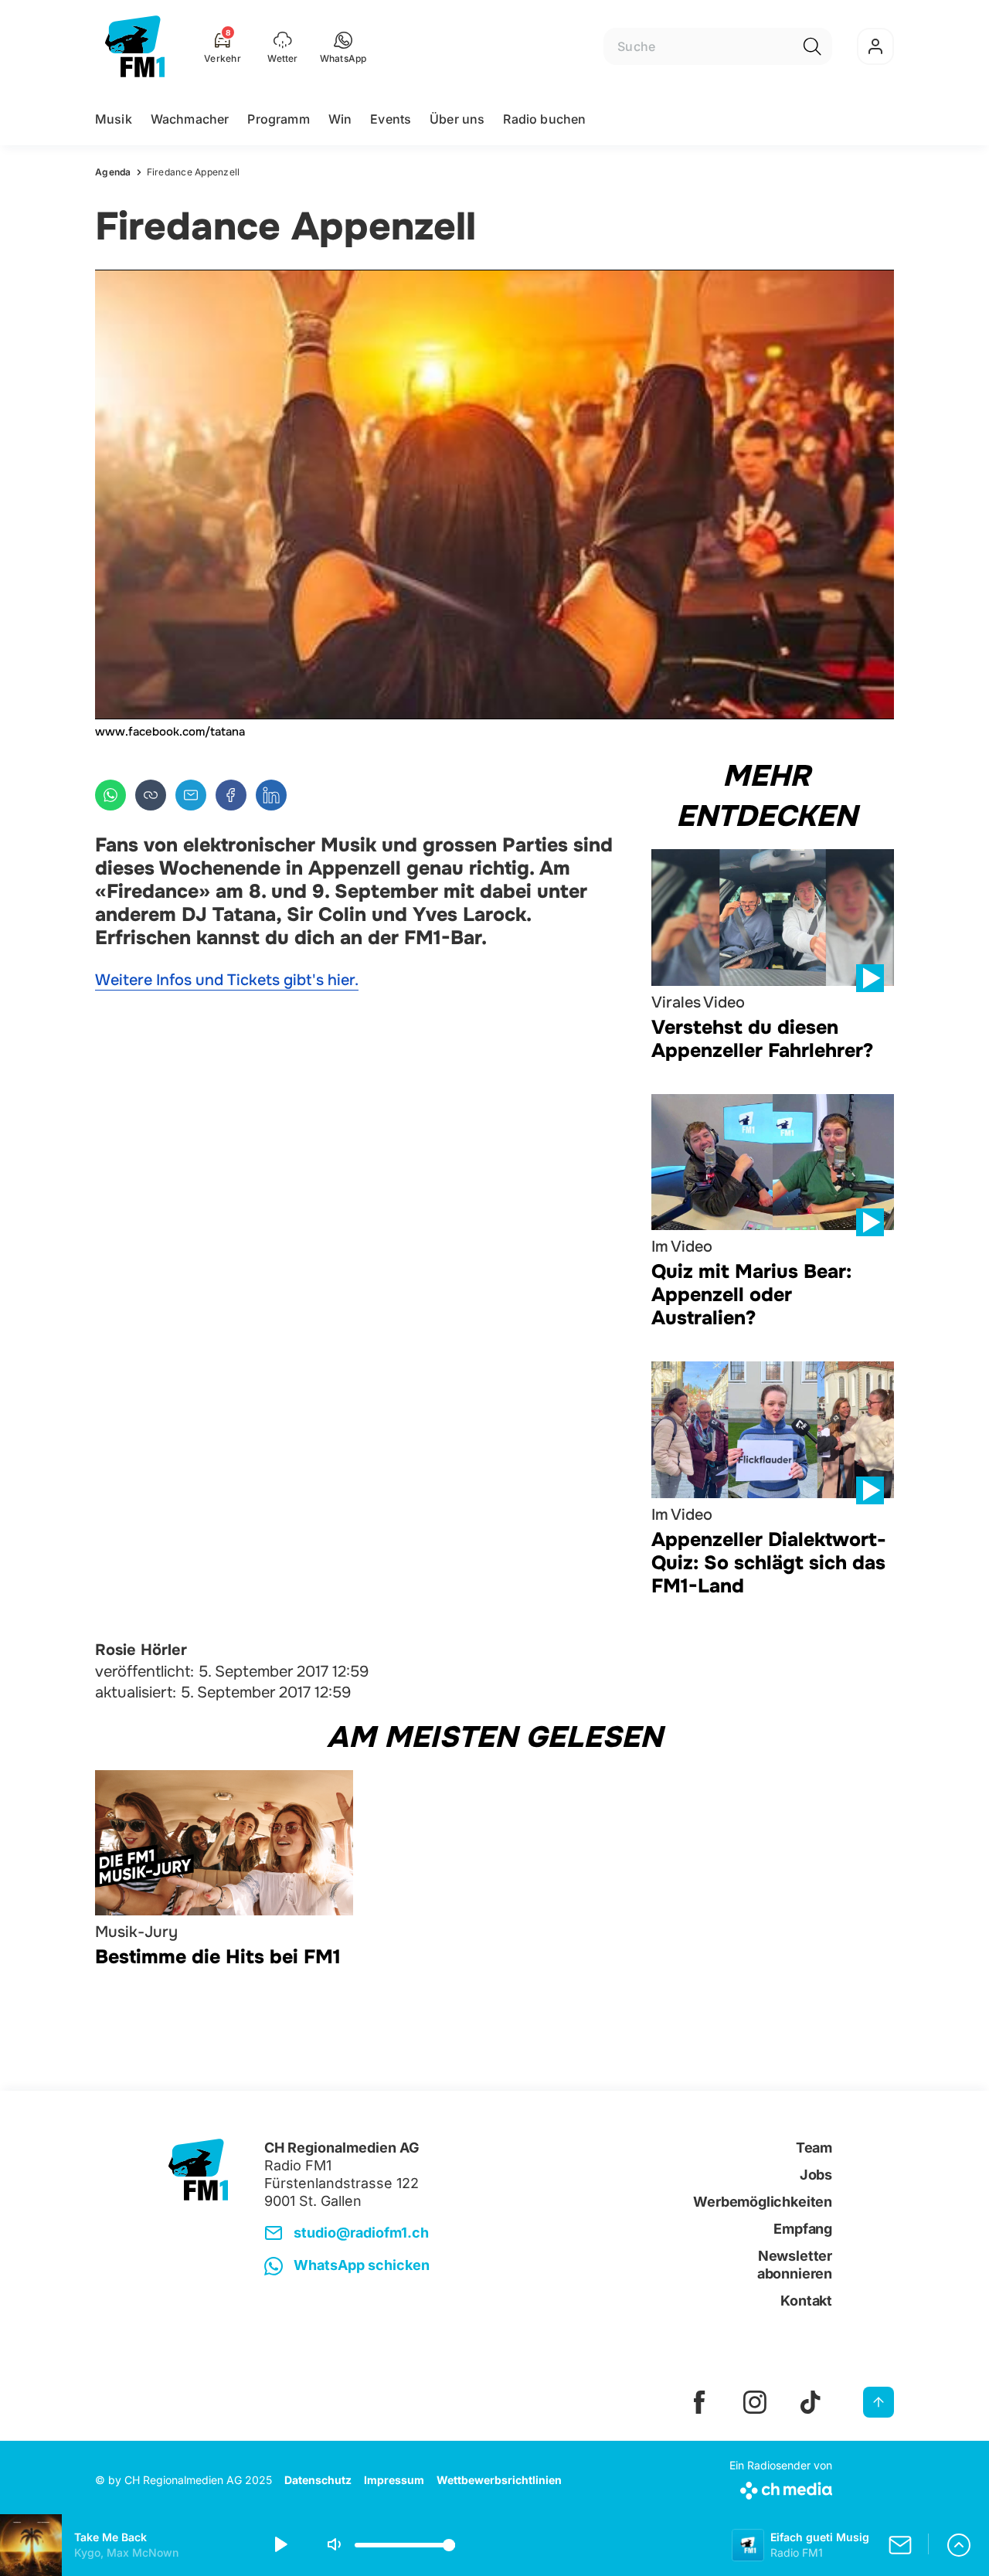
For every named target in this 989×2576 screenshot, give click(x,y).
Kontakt (806, 2301)
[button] (343, 46)
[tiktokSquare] (811, 2402)
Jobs (816, 2175)
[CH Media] (781, 2488)
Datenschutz (318, 2480)
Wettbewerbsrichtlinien (499, 2480)
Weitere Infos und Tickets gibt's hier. (227, 980)
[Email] (191, 795)
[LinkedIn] (271, 795)
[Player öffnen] (959, 2545)
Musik (114, 119)
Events (391, 119)
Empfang (803, 2229)
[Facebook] (231, 795)
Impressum (394, 2480)
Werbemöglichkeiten (763, 2202)
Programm (278, 119)
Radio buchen (544, 119)
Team (814, 2148)
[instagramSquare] (755, 2402)
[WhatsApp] (110, 795)
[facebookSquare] (699, 2402)
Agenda (113, 172)
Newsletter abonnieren (795, 2265)
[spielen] (280, 2545)
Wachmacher (190, 119)
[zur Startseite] (135, 46)
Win (340, 119)
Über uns (457, 119)
